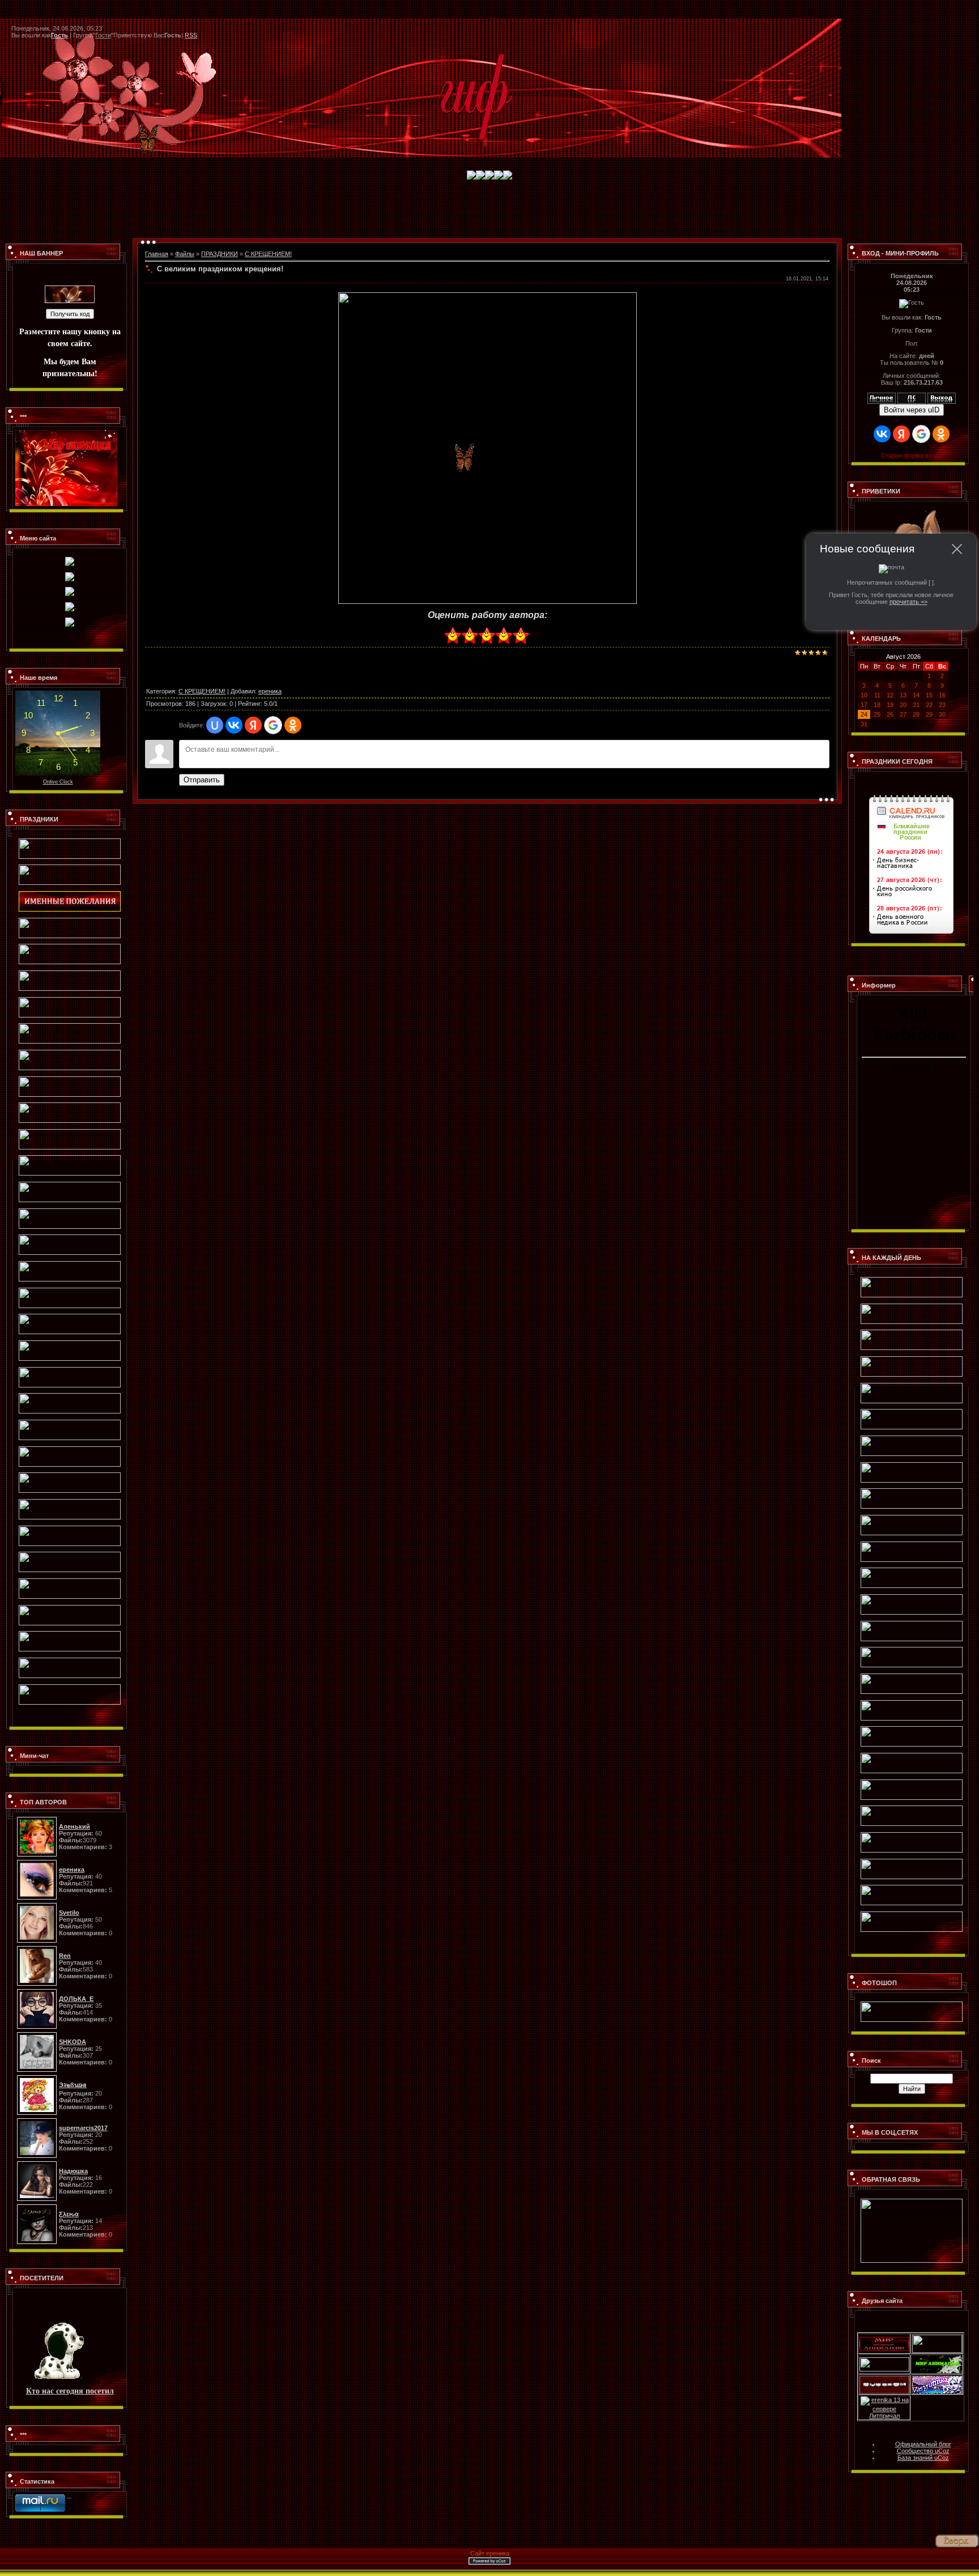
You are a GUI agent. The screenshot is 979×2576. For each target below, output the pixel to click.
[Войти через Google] (273, 725)
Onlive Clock (58, 782)
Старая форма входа (912, 455)
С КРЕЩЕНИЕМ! (268, 254)
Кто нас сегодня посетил (70, 2390)
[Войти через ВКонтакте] (234, 725)
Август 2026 (903, 657)
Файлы (185, 254)
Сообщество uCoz (923, 2451)
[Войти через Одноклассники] (293, 725)
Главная (157, 254)
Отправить (202, 780)
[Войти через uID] (215, 725)
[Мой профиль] (882, 396)
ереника (270, 691)
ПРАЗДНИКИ (220, 254)
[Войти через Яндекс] (253, 725)
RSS (191, 35)
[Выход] (942, 396)
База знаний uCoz (923, 2458)
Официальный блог (923, 2444)
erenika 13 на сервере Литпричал (889, 2408)
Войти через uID (912, 410)
